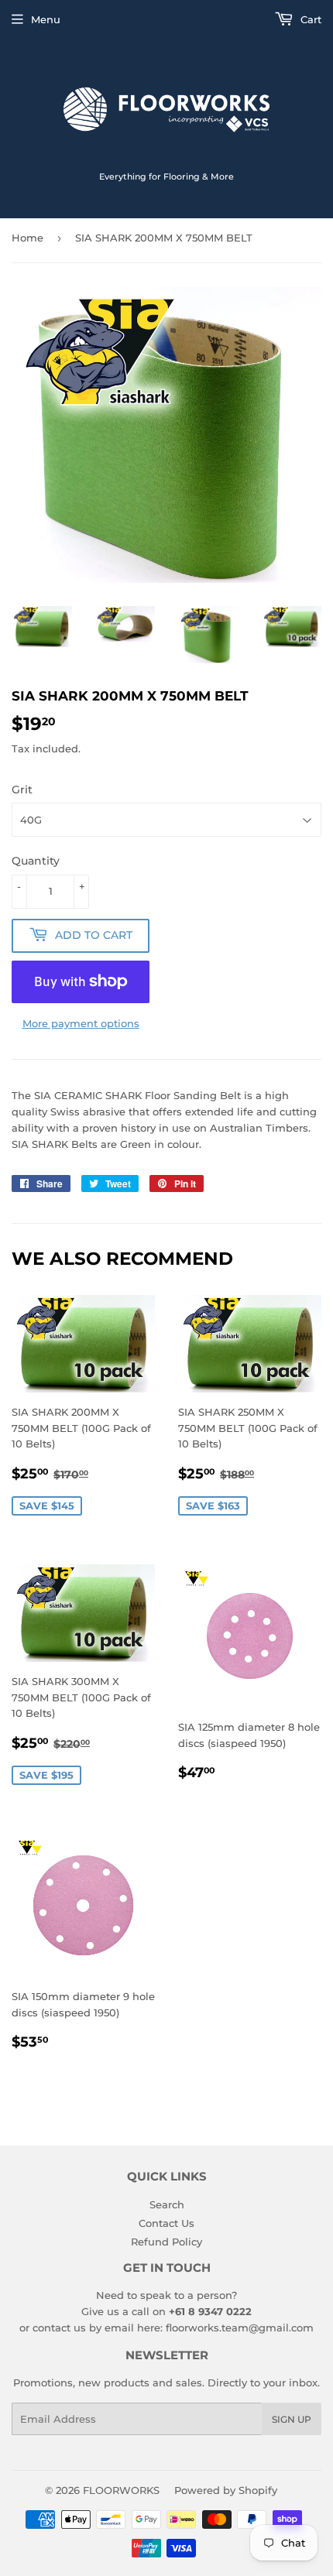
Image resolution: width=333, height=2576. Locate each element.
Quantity (36, 861)
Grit (22, 790)
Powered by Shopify (226, 2490)
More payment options (81, 1023)
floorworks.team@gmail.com (240, 2328)
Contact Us (166, 2223)
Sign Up (292, 2419)
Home (27, 238)
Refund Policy (166, 2242)
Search (167, 2204)
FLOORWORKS (121, 2490)
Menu (46, 19)
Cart (309, 19)
